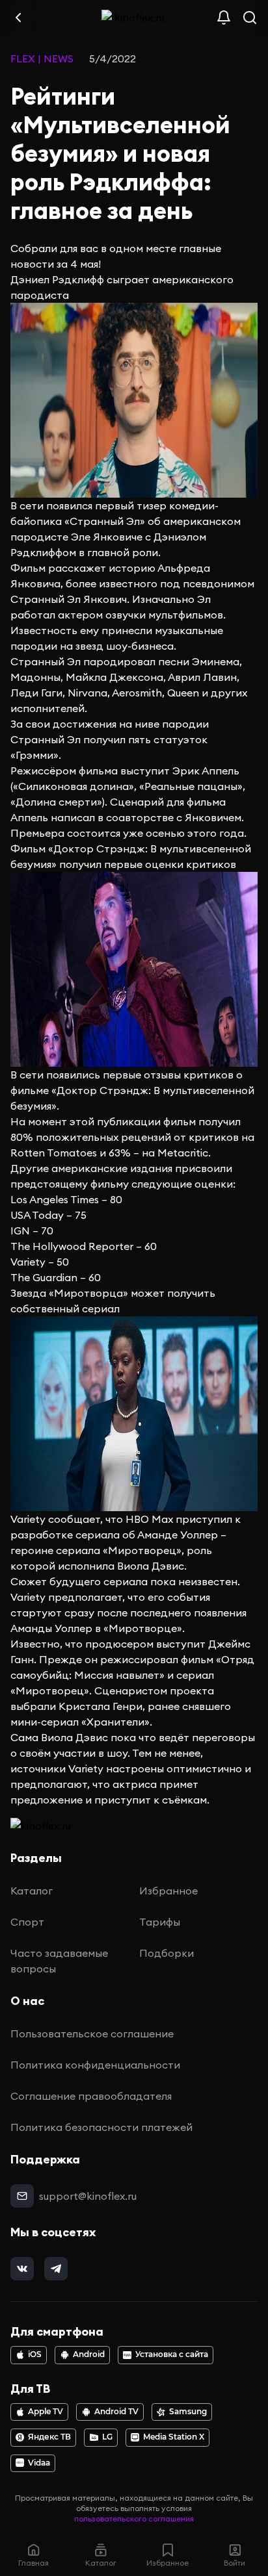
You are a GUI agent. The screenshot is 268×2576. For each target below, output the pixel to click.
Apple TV (46, 2412)
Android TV (116, 2412)
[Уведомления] (224, 18)
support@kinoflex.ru (88, 2196)
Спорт (27, 1922)
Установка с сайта (172, 2354)
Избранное (168, 1891)
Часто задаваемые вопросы (59, 1961)
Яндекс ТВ (49, 2437)
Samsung (188, 2412)
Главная (33, 2563)
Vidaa (39, 2463)
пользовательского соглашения (134, 2519)
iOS (35, 2354)
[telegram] (56, 2269)
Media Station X (174, 2437)
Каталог (32, 1891)
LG (107, 2437)
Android (89, 2354)
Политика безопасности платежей (101, 2127)
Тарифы (160, 1922)
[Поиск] (250, 18)
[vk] (22, 2269)
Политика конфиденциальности (95, 2065)
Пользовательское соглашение (92, 2034)
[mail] (22, 2196)
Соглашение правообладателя (91, 2096)
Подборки (167, 1953)
